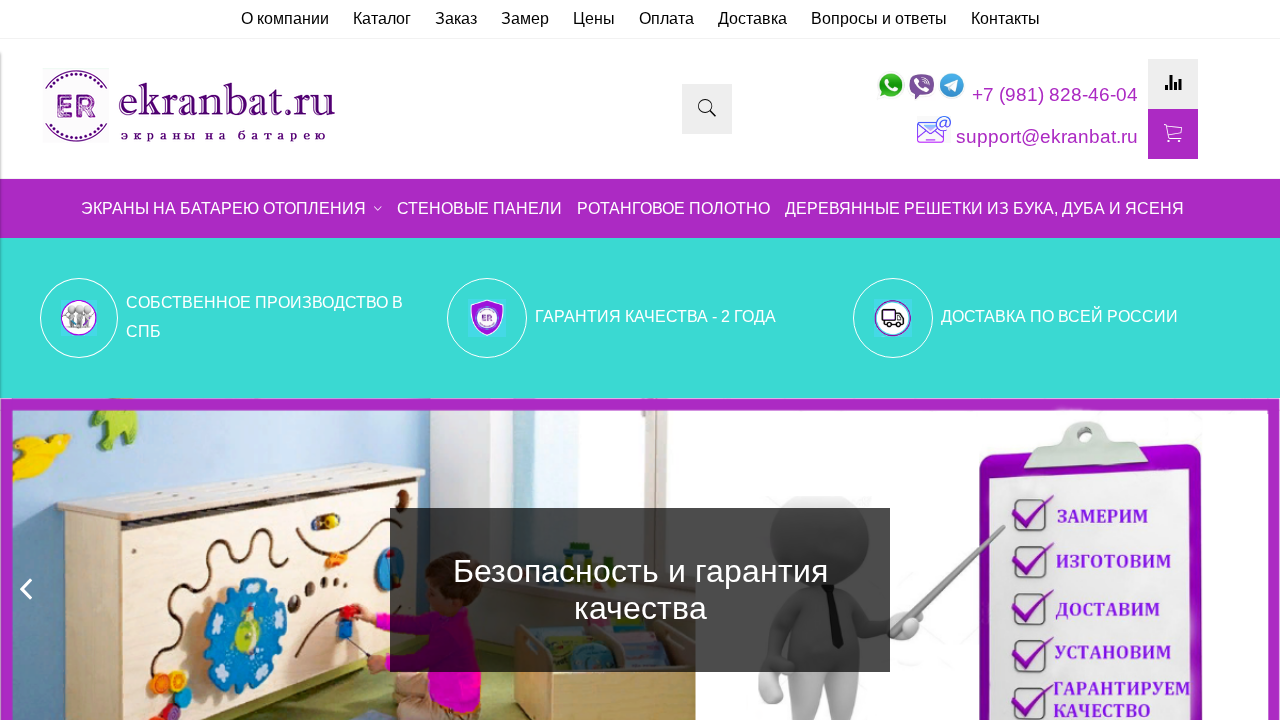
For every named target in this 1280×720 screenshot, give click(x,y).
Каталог (382, 18)
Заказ (456, 18)
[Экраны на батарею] (190, 140)
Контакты (1005, 18)
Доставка (752, 18)
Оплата (666, 18)
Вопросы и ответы (879, 18)
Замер (525, 18)
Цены (594, 18)
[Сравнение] (1173, 84)
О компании (285, 18)
